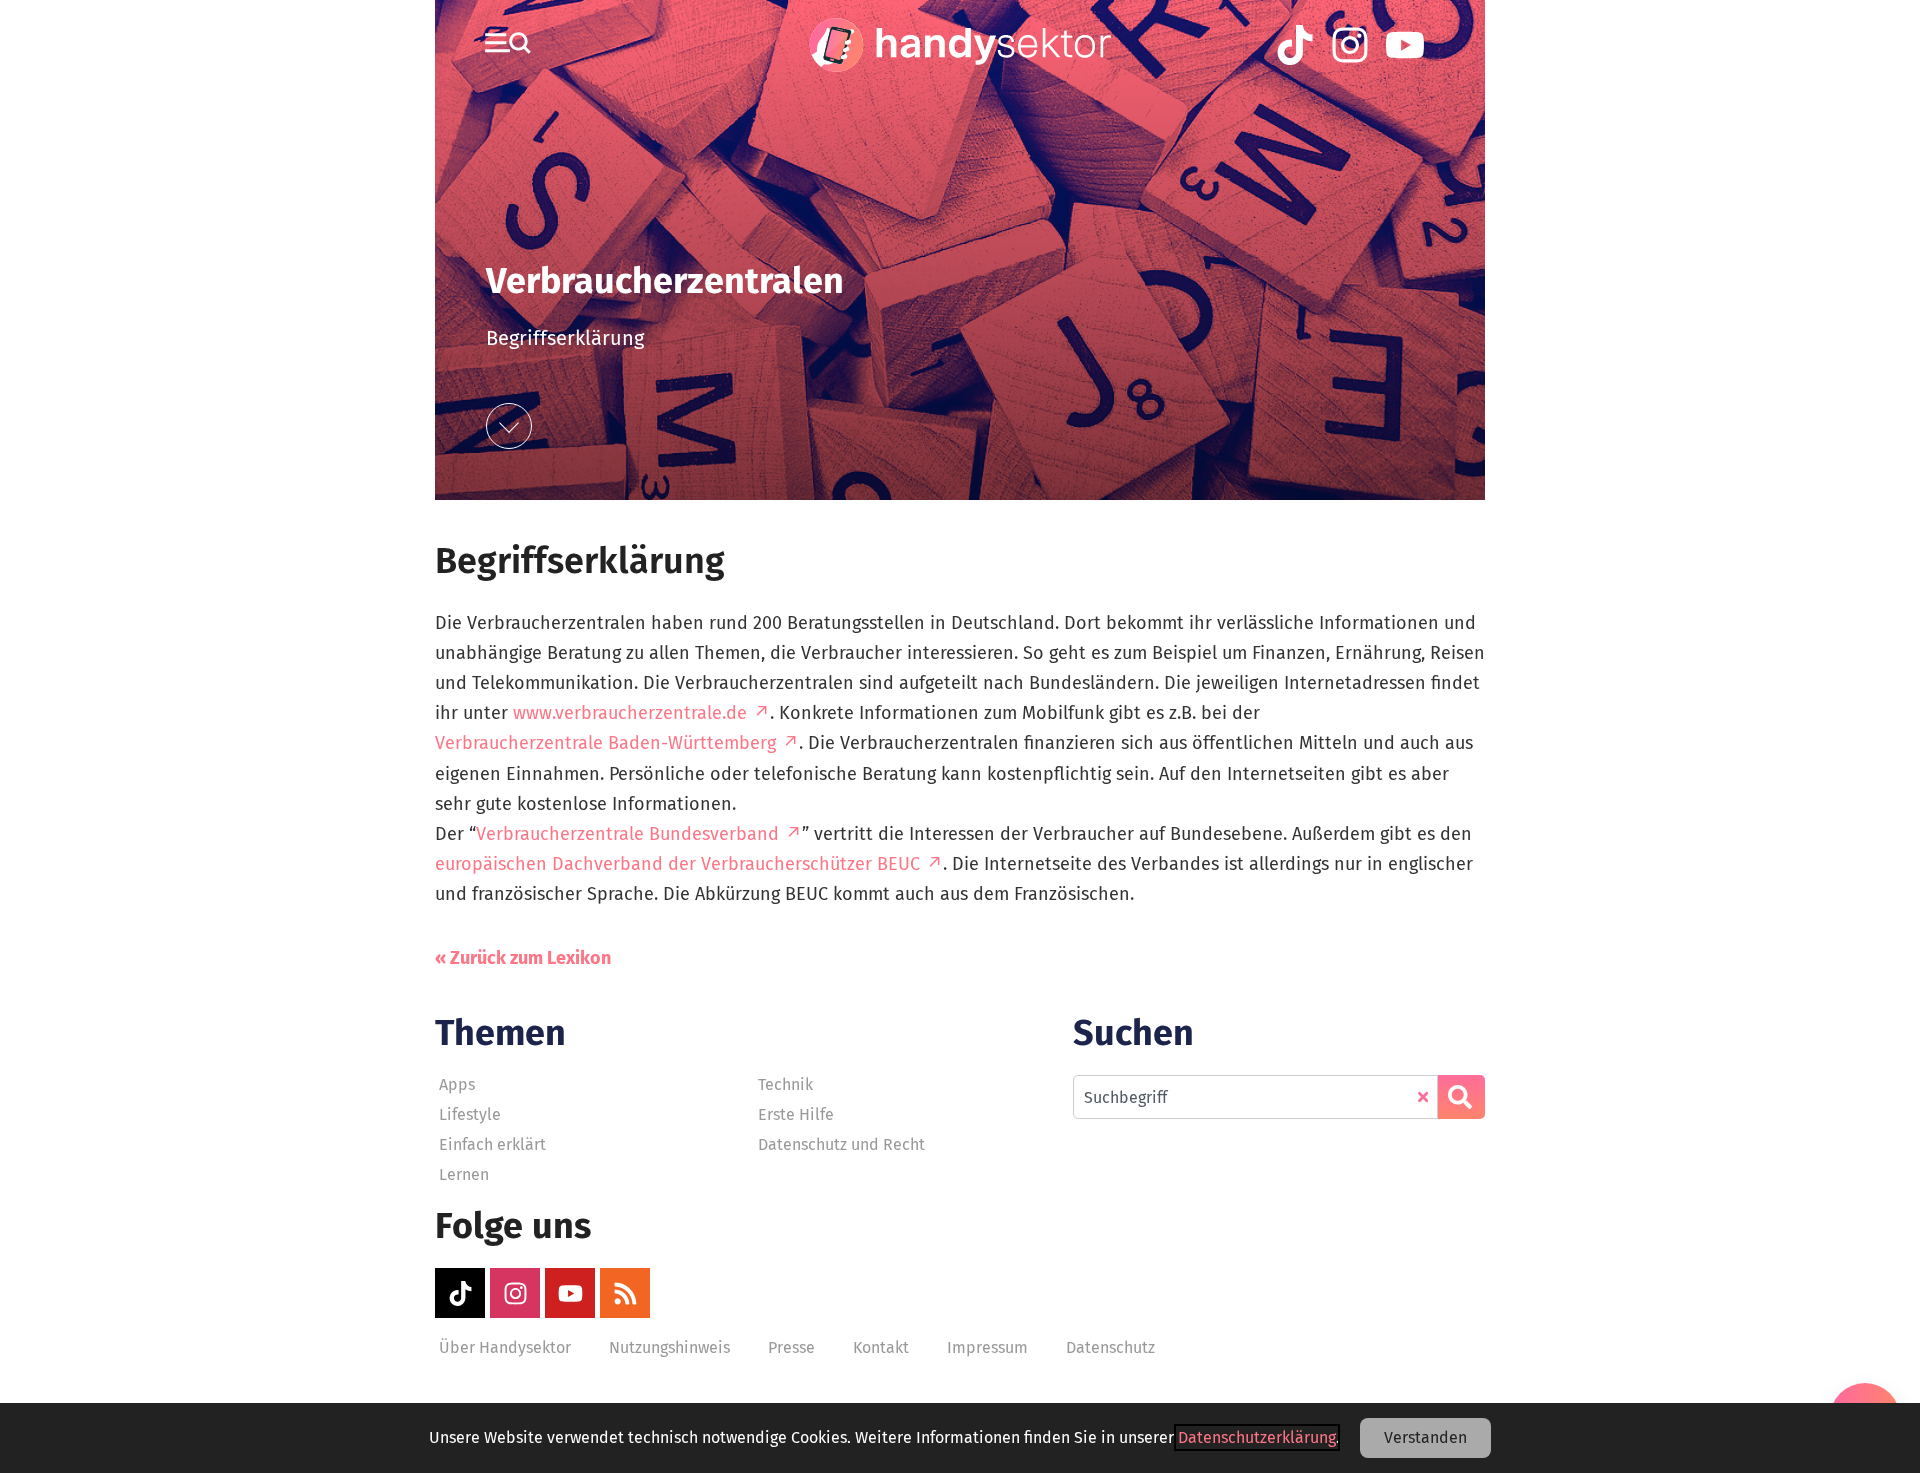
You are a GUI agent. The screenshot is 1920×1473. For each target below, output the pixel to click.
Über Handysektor (505, 1347)
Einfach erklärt (492, 1144)
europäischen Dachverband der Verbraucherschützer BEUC (677, 864)
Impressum (987, 1347)
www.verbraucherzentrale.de (630, 713)
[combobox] (1255, 1097)
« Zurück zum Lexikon (523, 958)
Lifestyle (470, 1114)
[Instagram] (515, 1293)
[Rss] (625, 1293)
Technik (785, 1084)
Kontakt (881, 1347)
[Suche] (1461, 1097)
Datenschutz (1110, 1347)
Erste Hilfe (796, 1114)
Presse (791, 1347)
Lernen (464, 1174)
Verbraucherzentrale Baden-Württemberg (605, 743)
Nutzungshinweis (669, 1347)
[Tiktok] (460, 1293)
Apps (457, 1084)
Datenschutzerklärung (1257, 1437)
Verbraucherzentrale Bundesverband (627, 834)
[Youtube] (570, 1293)
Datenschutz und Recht (841, 1144)
